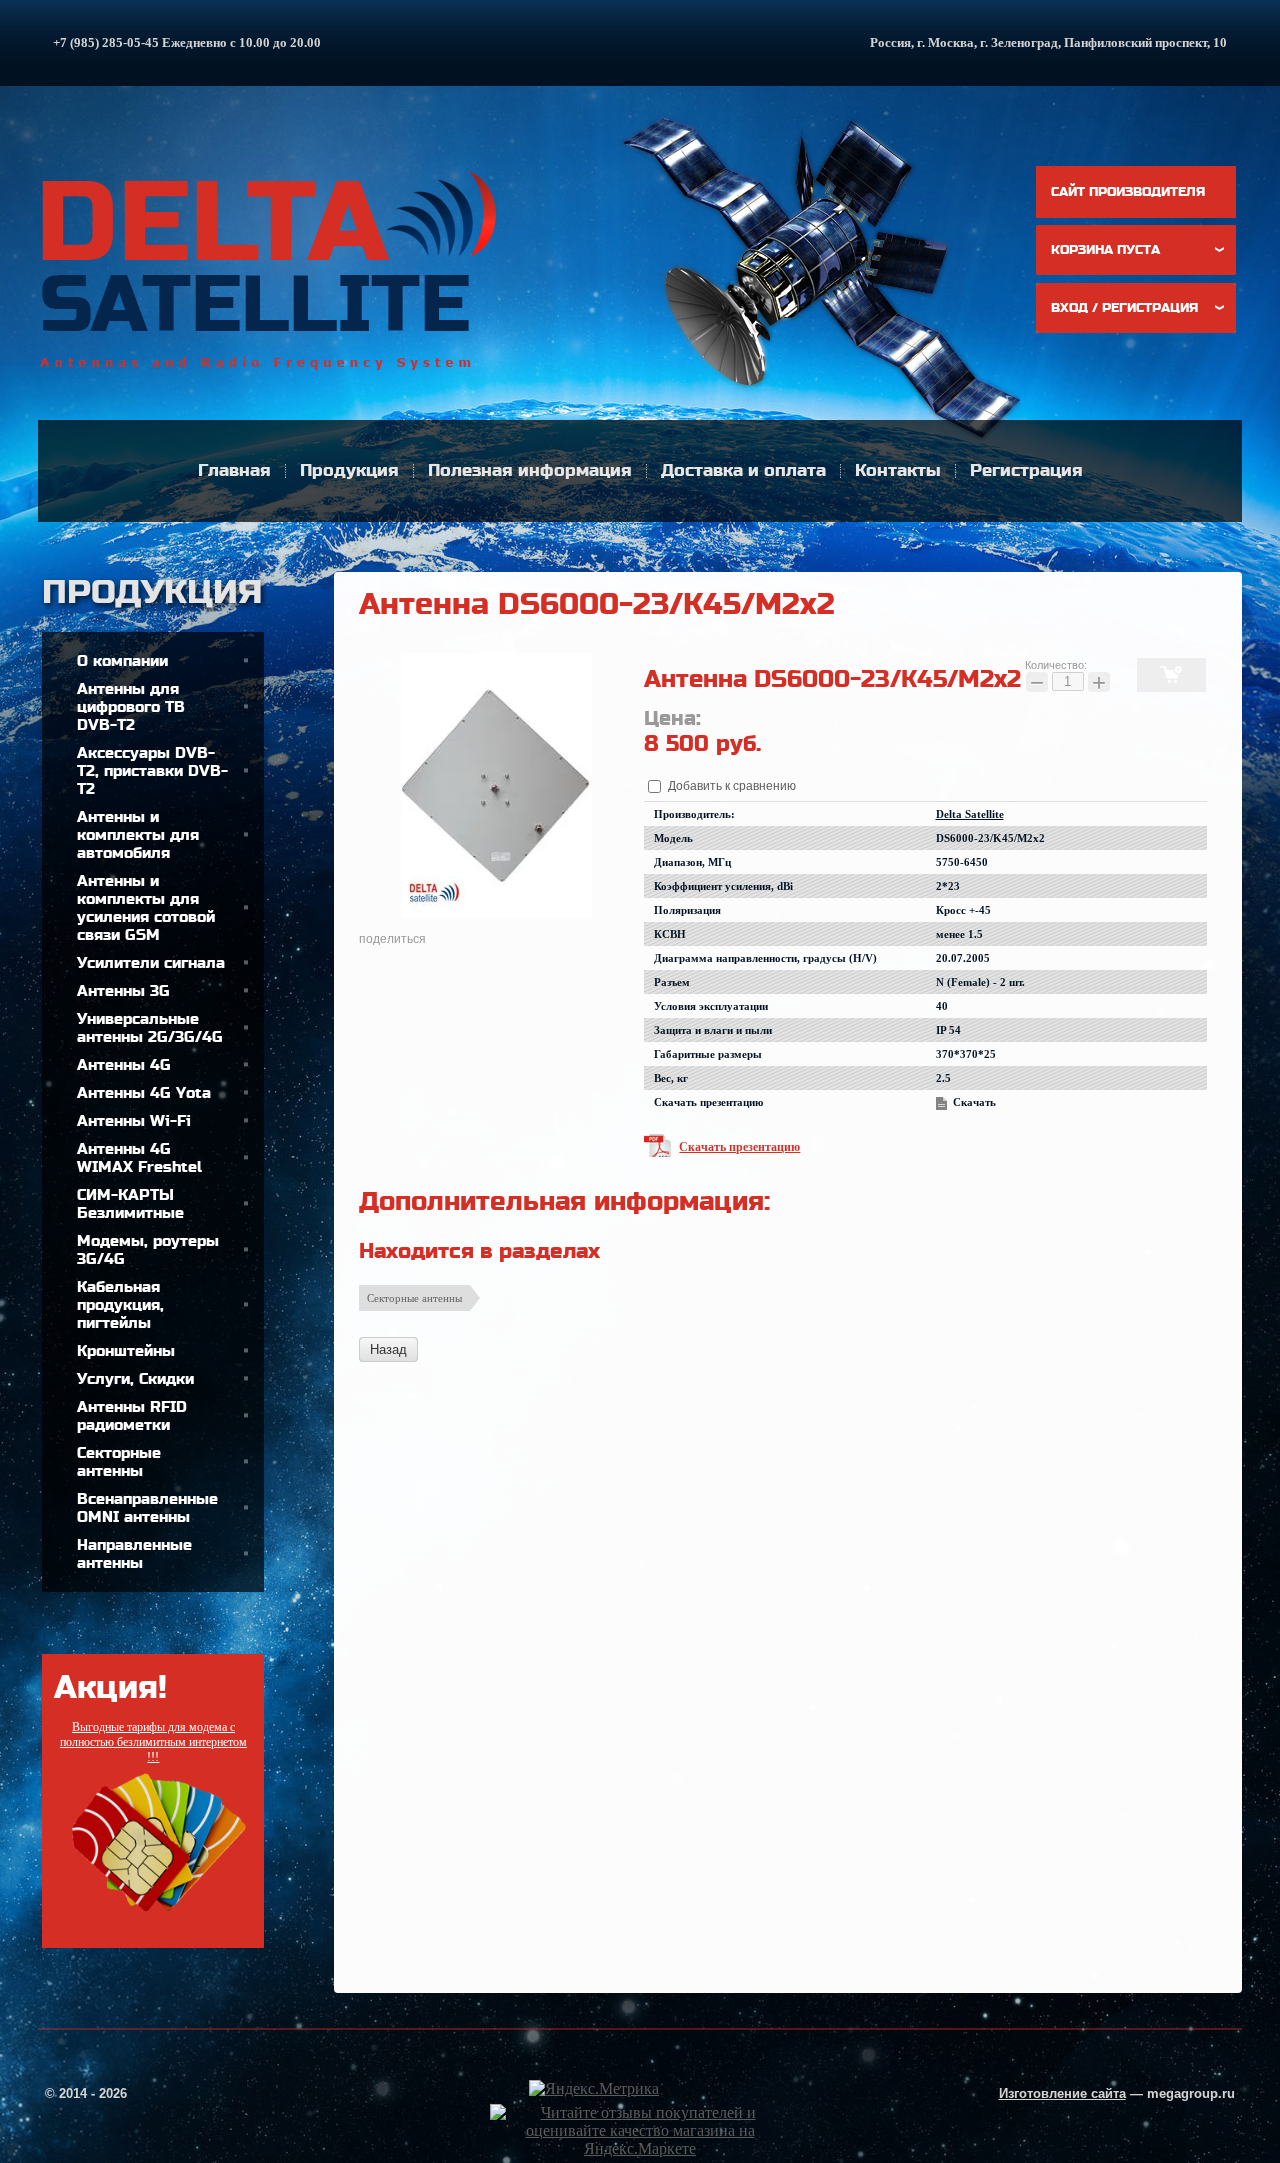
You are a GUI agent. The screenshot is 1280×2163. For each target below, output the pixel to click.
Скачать (974, 1102)
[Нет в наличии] (1171, 675)
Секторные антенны (414, 1298)
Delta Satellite (970, 814)
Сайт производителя (1128, 192)
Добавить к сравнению (730, 786)
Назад (388, 1349)
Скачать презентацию (739, 1147)
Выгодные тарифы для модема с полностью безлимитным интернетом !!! (153, 1742)
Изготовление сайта (1062, 2093)
